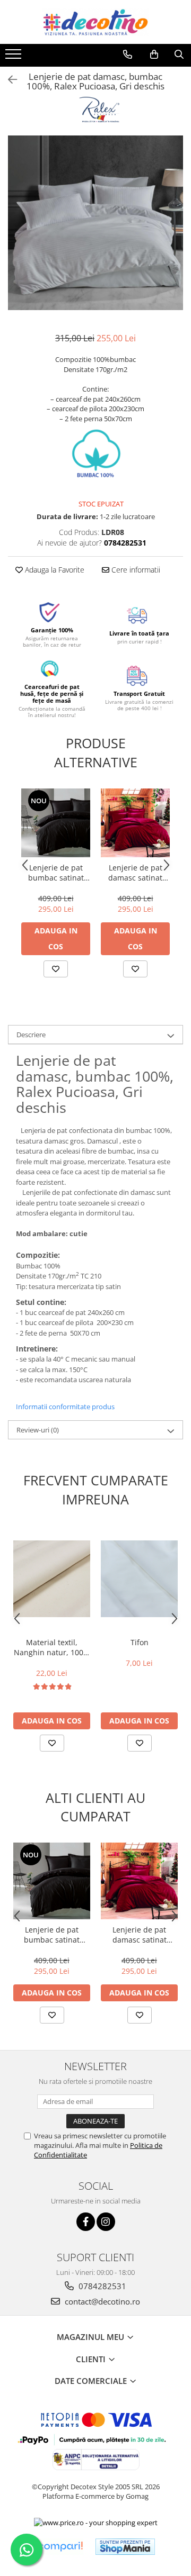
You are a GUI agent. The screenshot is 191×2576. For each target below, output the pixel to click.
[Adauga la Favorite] (56, 969)
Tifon (140, 1642)
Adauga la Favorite (54, 570)
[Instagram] (106, 2222)
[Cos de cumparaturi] (154, 55)
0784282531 (101, 2286)
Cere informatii (135, 570)
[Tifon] (139, 1579)
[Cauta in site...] (179, 55)
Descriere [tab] (31, 1035)
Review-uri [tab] (38, 1430)
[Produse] (15, 57)
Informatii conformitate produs (65, 1407)
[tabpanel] (95, 223)
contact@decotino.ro (101, 2301)
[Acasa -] (95, 22)
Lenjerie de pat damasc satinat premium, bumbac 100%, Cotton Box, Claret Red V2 (136, 873)
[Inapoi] (8, 80)
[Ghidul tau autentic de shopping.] (60, 2547)
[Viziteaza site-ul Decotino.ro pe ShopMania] (125, 2547)
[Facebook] (86, 2222)
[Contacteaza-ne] (128, 55)
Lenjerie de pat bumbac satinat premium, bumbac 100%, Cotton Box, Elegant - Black (56, 873)
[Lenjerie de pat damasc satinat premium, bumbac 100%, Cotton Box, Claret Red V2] (135, 823)
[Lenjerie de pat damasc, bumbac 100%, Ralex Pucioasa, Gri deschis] (95, 223)
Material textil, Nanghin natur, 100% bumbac (52, 1647)
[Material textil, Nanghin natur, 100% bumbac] (52, 1579)
